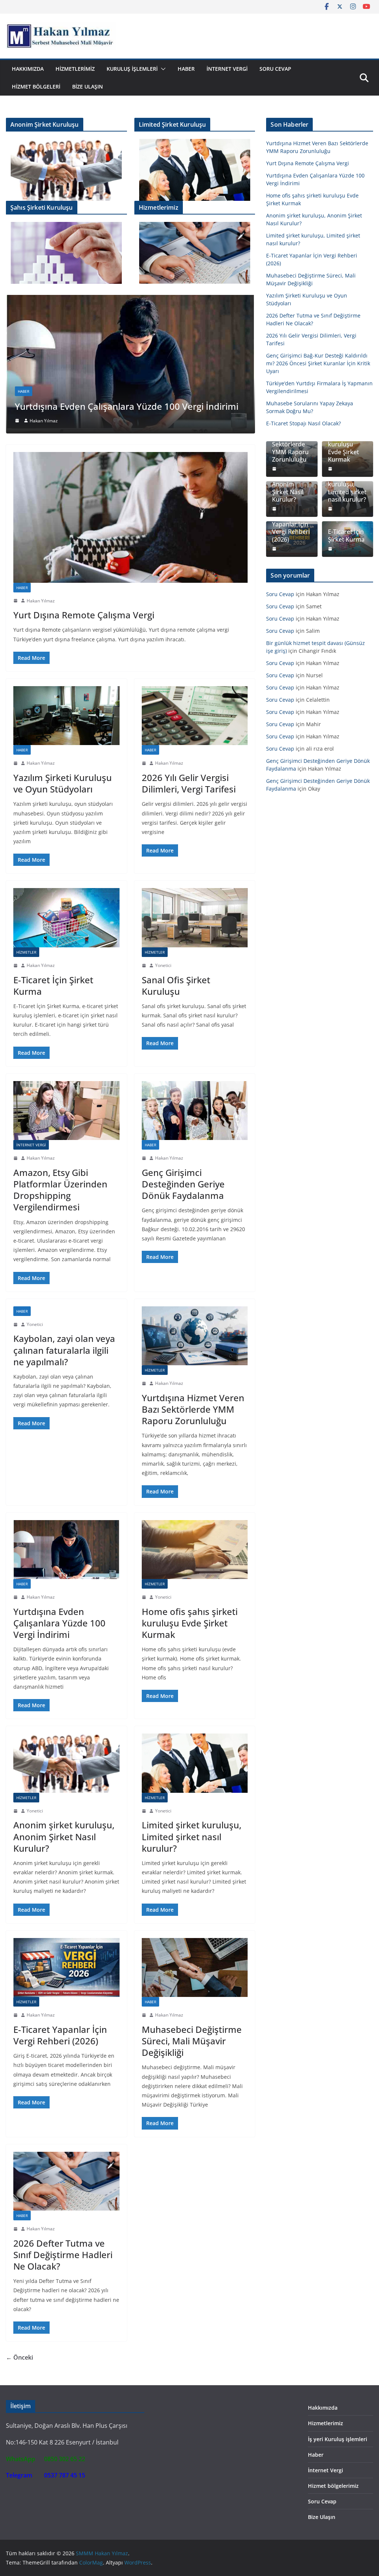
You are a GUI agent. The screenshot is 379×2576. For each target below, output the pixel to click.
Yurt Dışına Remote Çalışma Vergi (84, 615)
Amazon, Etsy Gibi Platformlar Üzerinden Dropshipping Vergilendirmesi (60, 1190)
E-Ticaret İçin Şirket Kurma (53, 985)
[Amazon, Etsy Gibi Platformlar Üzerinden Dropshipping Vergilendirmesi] (66, 1111)
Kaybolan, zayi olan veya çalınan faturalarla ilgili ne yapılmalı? (64, 1350)
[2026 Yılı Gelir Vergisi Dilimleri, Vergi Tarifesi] (195, 716)
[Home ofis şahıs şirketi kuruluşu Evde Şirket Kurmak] (195, 1550)
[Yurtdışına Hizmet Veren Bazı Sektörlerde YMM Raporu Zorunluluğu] (195, 1336)
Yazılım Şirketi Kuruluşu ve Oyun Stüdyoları (63, 783)
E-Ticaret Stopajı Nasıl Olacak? (303, 423)
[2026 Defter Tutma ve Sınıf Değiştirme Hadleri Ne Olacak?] (66, 2181)
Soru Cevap (275, 69)
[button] (162, 69)
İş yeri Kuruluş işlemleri (338, 2439)
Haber (186, 69)
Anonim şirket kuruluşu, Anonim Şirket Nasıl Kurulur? (64, 1836)
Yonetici (163, 965)
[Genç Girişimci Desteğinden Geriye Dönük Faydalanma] (195, 1111)
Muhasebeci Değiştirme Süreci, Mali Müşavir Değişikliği (142, 406)
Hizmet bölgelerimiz (333, 2486)
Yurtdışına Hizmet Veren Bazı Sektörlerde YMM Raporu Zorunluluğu (193, 1409)
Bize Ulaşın (88, 87)
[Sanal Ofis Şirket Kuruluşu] (195, 918)
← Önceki (19, 2357)
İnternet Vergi (227, 69)
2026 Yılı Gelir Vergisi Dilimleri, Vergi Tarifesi (189, 783)
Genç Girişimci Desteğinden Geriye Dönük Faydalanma (183, 1184)
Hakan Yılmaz (56, 421)
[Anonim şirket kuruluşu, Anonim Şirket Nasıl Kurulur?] (66, 1763)
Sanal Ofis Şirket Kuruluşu (176, 985)
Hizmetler (26, 952)
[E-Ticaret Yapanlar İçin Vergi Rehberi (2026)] (66, 1967)
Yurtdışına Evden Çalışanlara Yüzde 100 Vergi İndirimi (59, 1623)
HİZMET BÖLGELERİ (36, 87)
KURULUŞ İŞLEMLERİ (132, 69)
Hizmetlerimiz (75, 69)
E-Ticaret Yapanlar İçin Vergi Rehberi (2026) (60, 2035)
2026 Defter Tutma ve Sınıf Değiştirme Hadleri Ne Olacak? (63, 2255)
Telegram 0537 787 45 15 (46, 2475)
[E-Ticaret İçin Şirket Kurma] (66, 918)
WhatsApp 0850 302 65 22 (46, 2459)
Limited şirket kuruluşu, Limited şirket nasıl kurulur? (192, 1836)
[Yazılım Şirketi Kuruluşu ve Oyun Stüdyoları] (66, 716)
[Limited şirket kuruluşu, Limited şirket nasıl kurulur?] (195, 1763)
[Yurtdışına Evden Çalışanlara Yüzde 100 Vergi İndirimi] (66, 1550)
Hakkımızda (28, 69)
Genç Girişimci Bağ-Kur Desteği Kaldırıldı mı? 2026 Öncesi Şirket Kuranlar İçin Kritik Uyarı (318, 363)
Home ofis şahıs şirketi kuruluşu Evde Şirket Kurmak (190, 1623)
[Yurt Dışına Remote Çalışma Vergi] (130, 517)
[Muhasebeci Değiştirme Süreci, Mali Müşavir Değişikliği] (143, 300)
